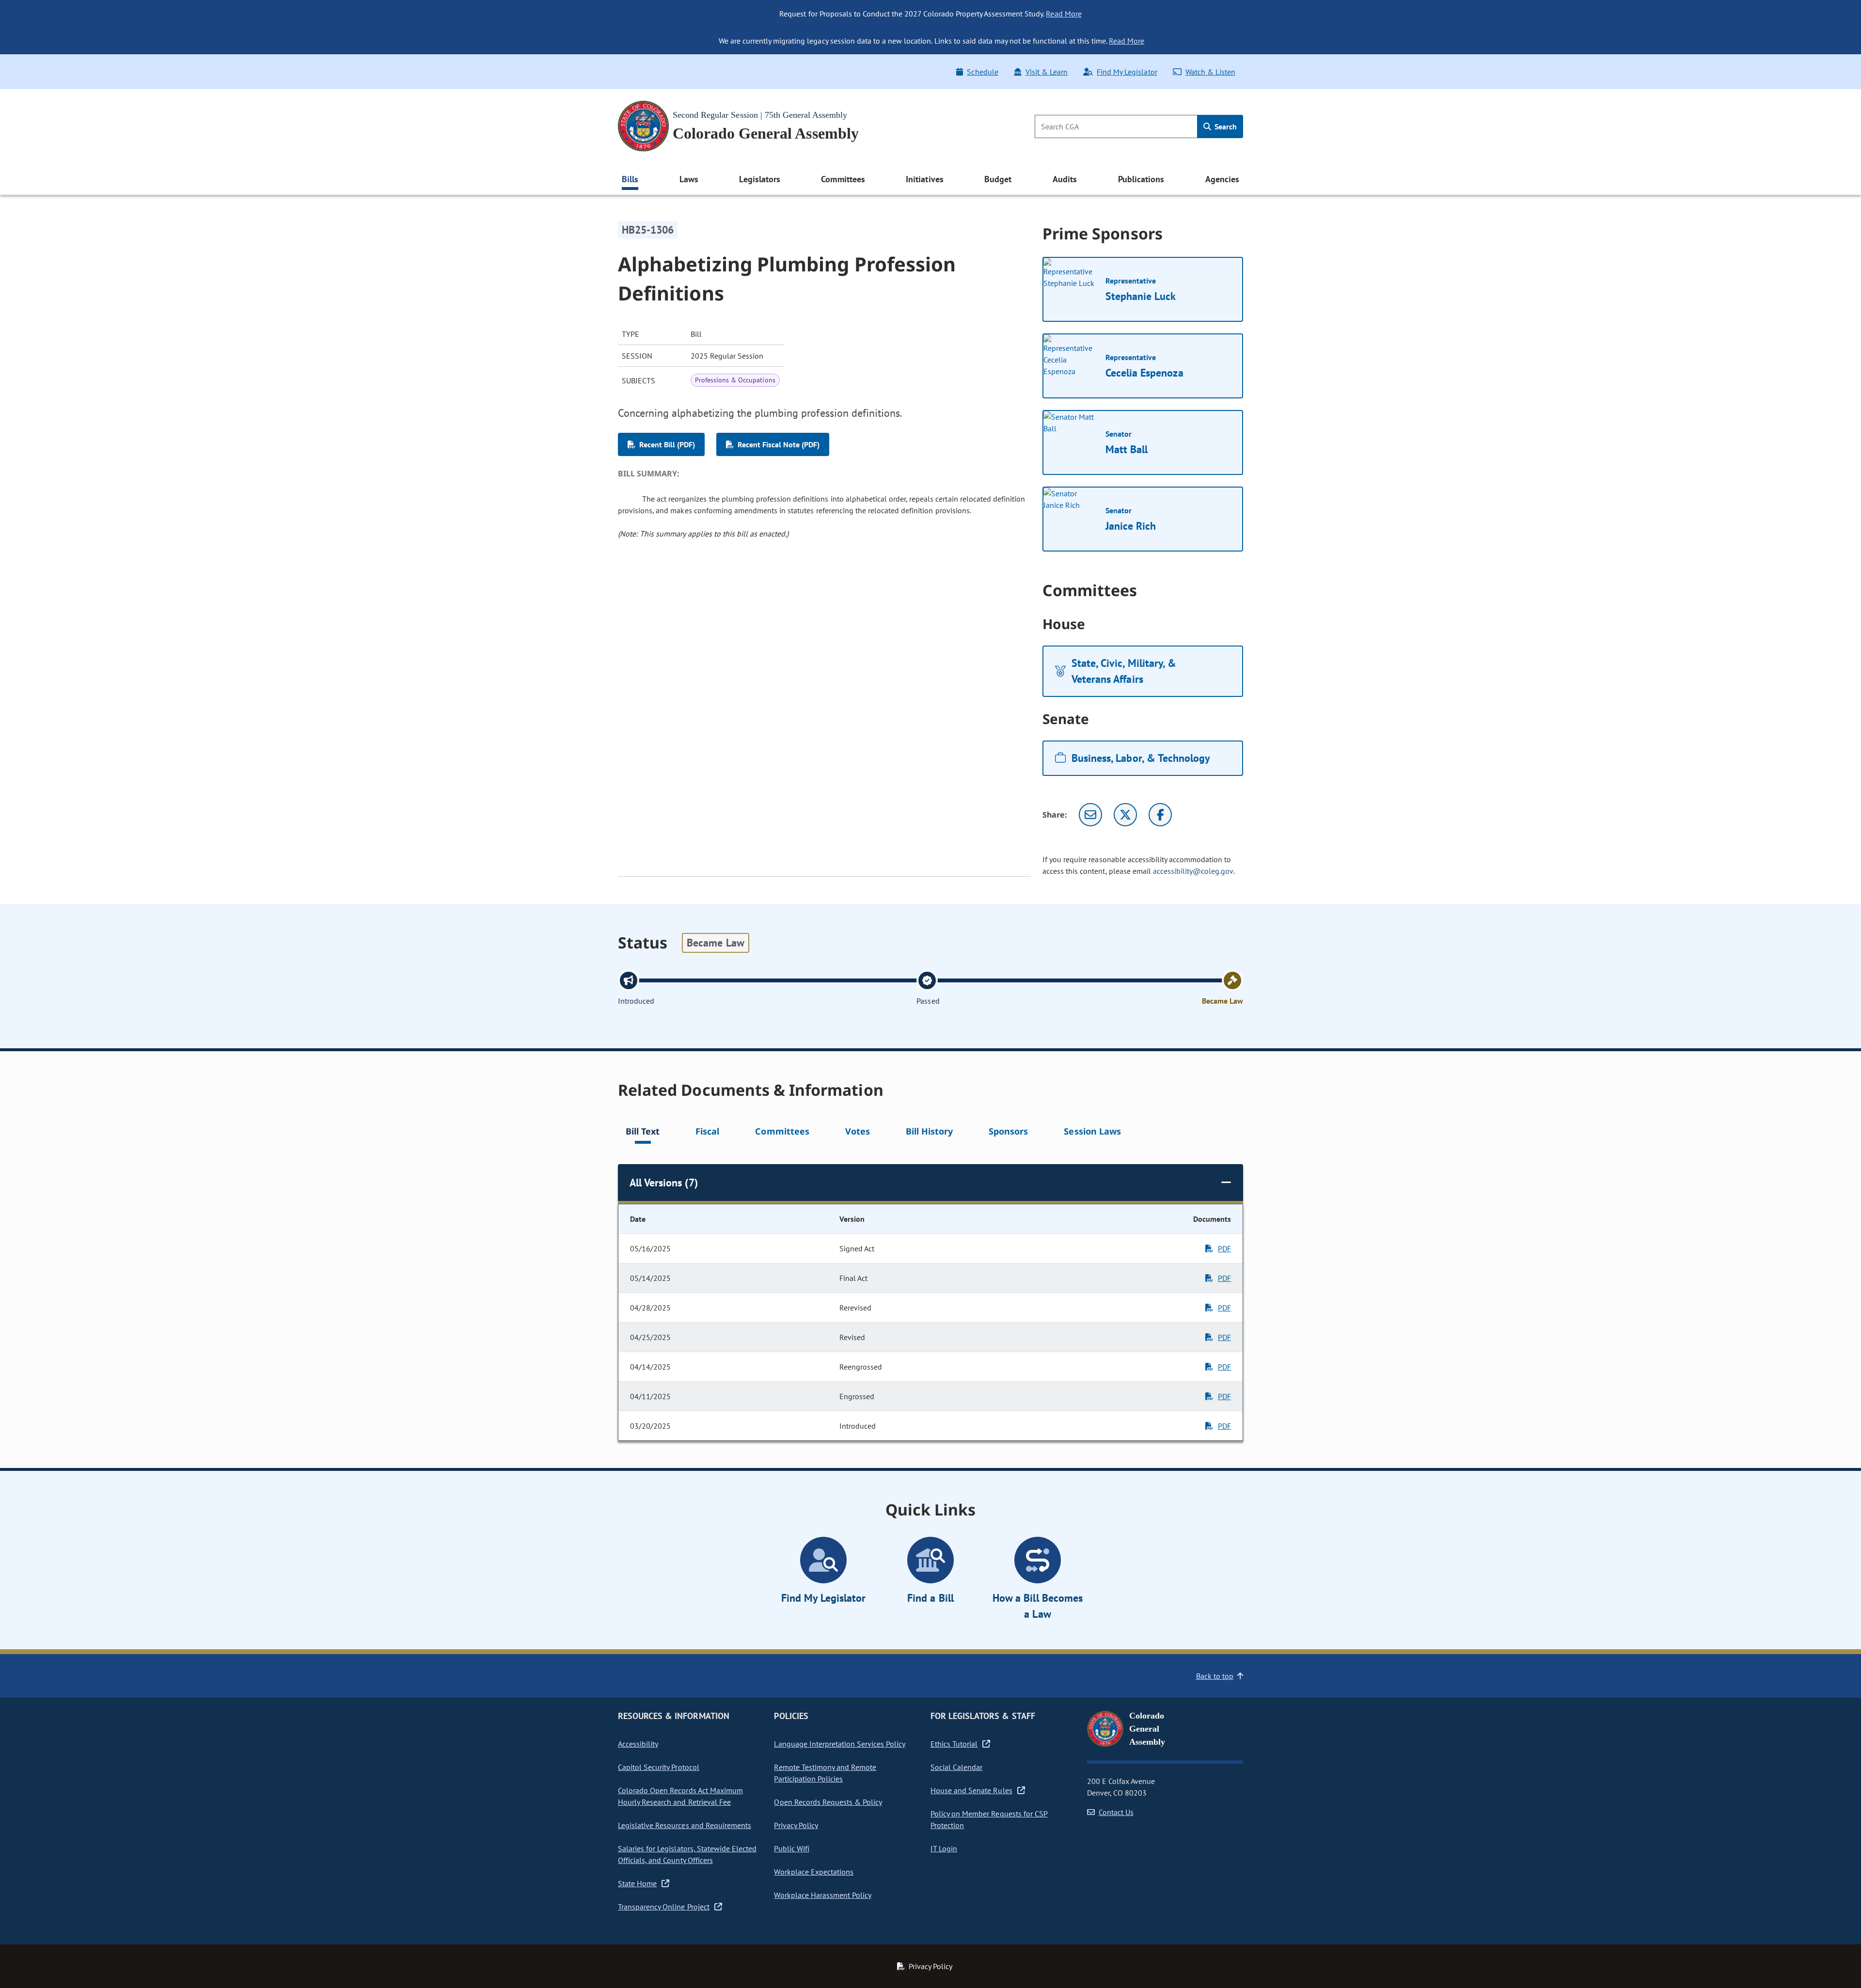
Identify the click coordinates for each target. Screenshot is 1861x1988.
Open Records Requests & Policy (828, 1802)
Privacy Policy (796, 1825)
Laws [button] (689, 179)
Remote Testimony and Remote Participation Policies (825, 1773)
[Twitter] (1125, 815)
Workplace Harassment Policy (823, 1895)
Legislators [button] (759, 179)
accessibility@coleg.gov (1193, 871)
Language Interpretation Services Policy (840, 1744)
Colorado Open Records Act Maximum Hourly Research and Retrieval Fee (680, 1796)
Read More (1064, 14)
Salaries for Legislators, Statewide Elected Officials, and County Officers (687, 1854)
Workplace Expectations (814, 1872)
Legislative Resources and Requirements (685, 1825)
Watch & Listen (1210, 72)
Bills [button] (630, 179)
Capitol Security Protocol (659, 1767)
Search (1225, 126)
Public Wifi (791, 1848)
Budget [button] (998, 179)
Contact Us (1116, 1812)
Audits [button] (1065, 179)
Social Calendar (956, 1767)
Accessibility (638, 1744)
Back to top (1215, 1676)
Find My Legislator (1127, 72)
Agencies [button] (1222, 179)
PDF (1224, 1248)
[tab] (643, 1133)
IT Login (944, 1848)
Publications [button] (1141, 179)
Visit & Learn (1047, 72)
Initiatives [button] (924, 179)
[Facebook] (1160, 815)
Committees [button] (843, 179)
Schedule (982, 72)
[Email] (1090, 815)
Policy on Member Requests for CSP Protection (989, 1819)
